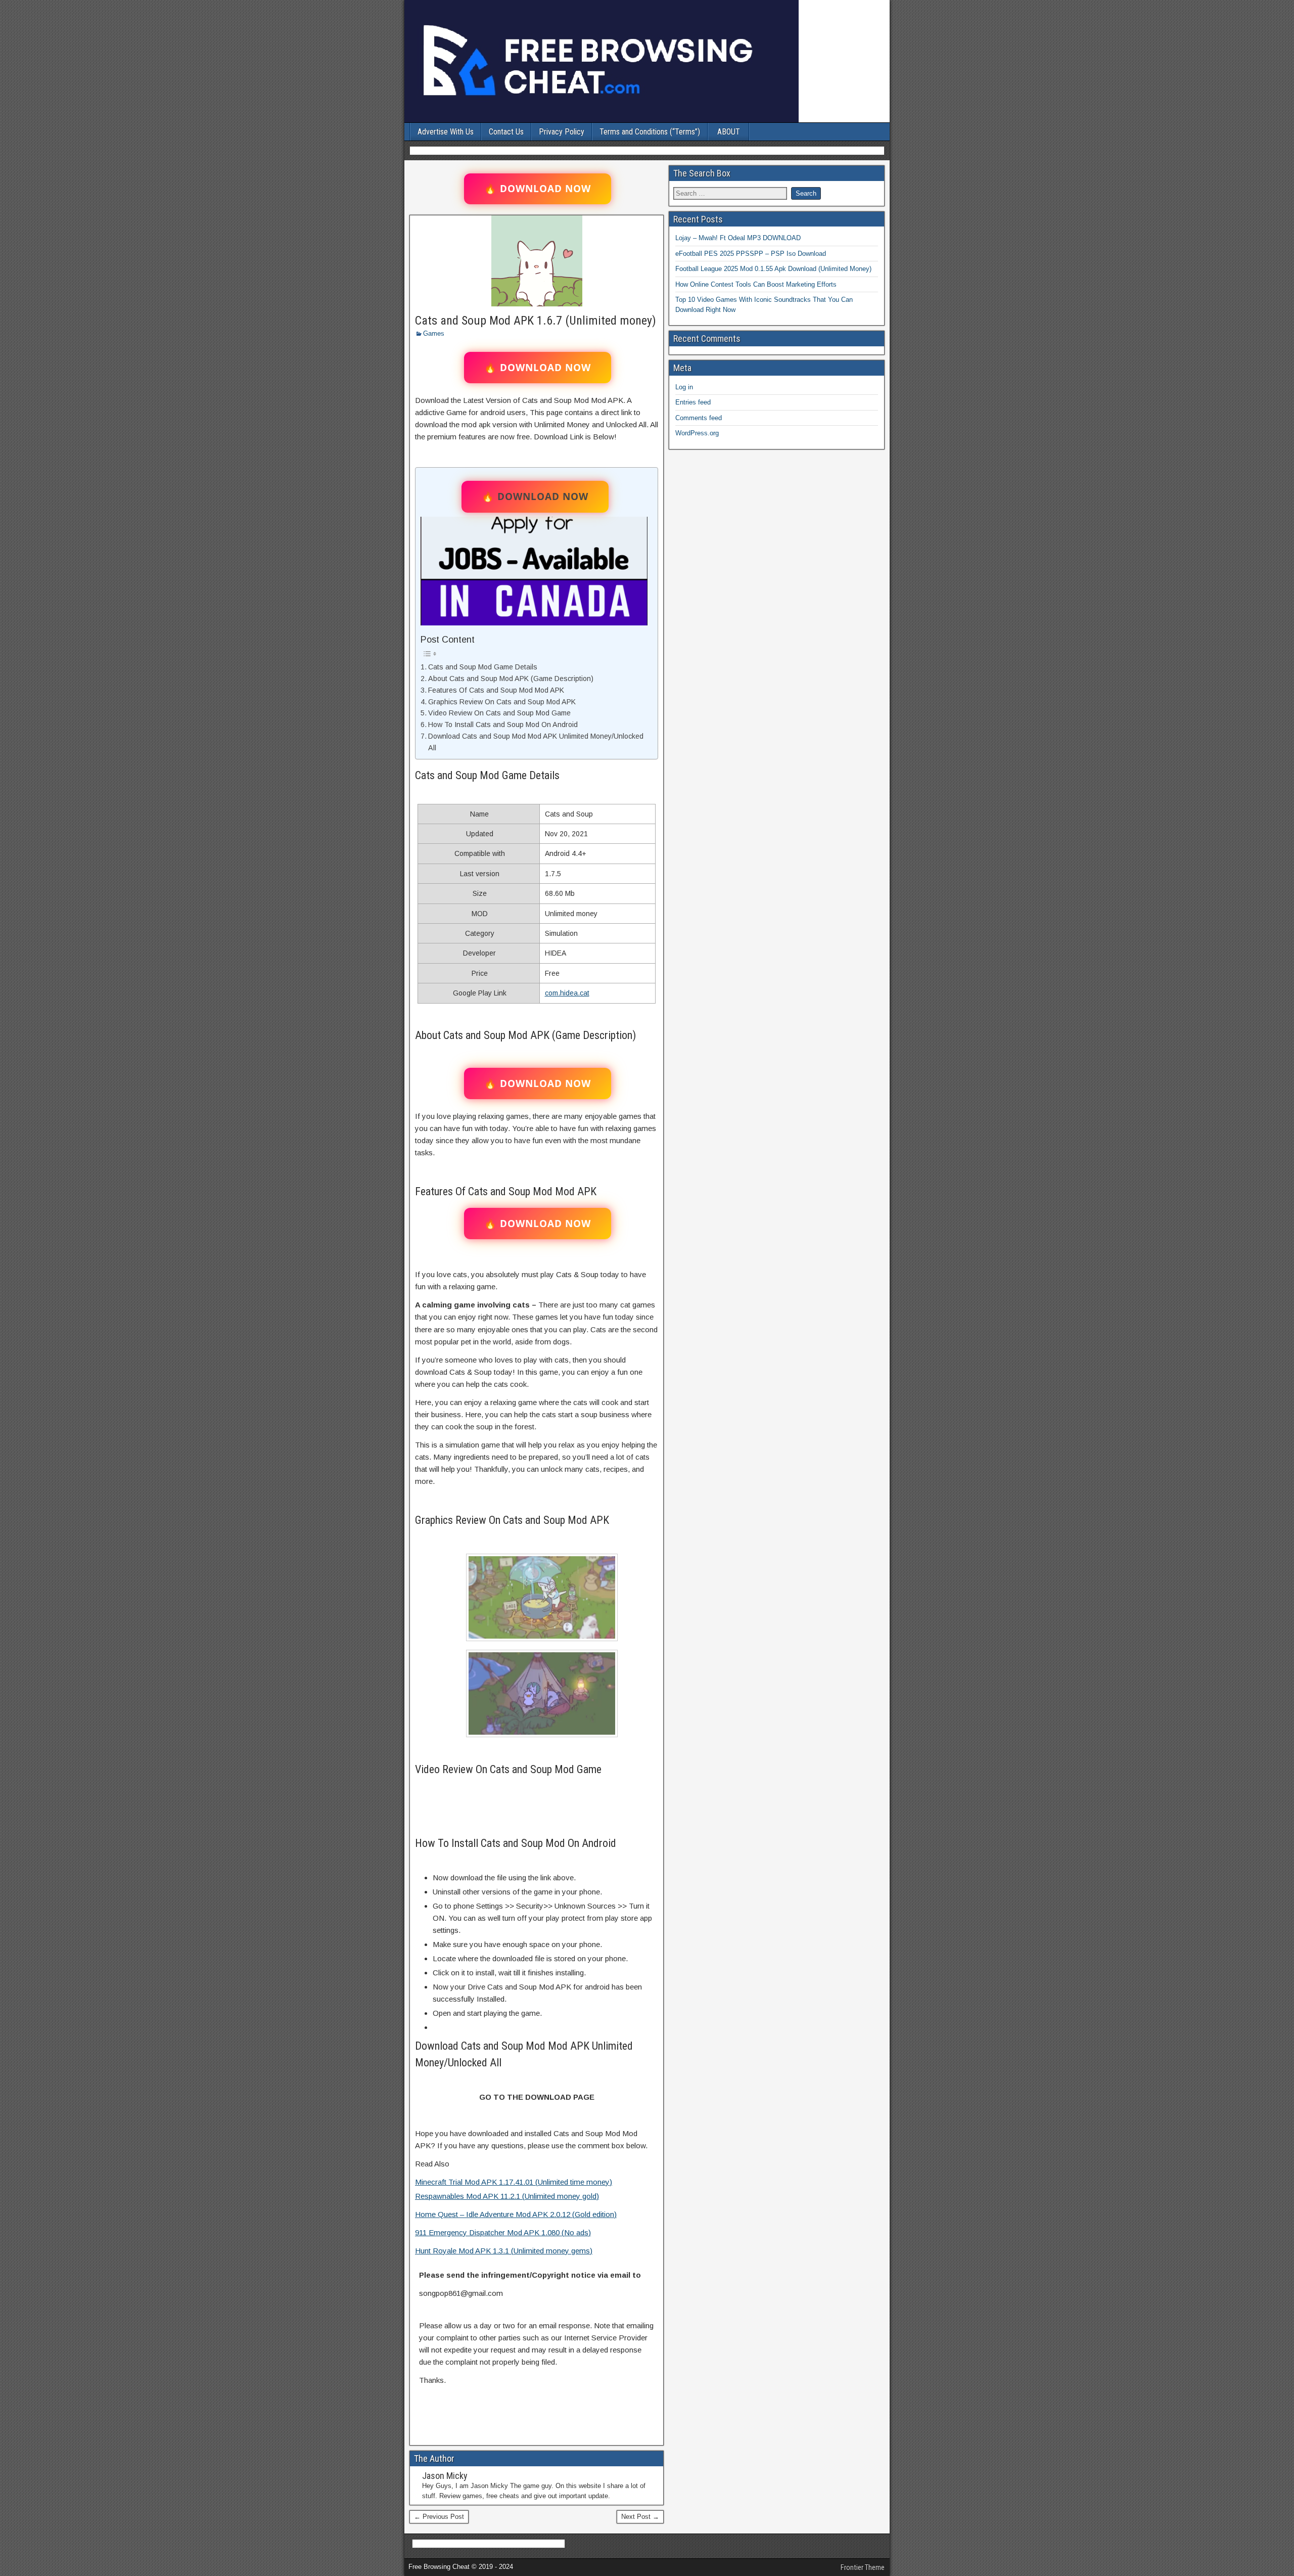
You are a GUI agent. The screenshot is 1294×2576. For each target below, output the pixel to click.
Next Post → (640, 2517)
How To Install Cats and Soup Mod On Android (503, 725)
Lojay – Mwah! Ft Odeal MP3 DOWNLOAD (738, 238)
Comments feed (699, 418)
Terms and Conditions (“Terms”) (650, 132)
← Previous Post (439, 2517)
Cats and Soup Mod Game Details (483, 667)
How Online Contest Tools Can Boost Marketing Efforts (756, 284)
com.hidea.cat (567, 993)
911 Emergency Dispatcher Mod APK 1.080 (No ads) (503, 2232)
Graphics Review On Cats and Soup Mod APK (502, 702)
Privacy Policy (562, 132)
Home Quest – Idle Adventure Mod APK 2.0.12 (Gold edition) (516, 2214)
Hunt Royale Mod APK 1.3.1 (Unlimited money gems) (504, 2251)
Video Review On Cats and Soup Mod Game (499, 713)
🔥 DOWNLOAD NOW (538, 189)
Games (434, 333)
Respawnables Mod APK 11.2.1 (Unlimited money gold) (507, 2196)
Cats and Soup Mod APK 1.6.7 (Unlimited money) (536, 321)
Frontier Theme (863, 2567)
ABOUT (729, 132)
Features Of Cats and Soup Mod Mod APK (496, 690)
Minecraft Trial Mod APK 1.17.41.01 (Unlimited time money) (514, 2182)
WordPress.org (697, 433)
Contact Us (506, 132)
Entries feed (693, 402)
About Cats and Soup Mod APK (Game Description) (511, 679)
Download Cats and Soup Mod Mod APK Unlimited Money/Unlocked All (536, 742)
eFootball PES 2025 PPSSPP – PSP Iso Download (751, 254)
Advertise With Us (446, 132)
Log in (684, 387)
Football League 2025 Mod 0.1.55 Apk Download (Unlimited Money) (773, 269)
